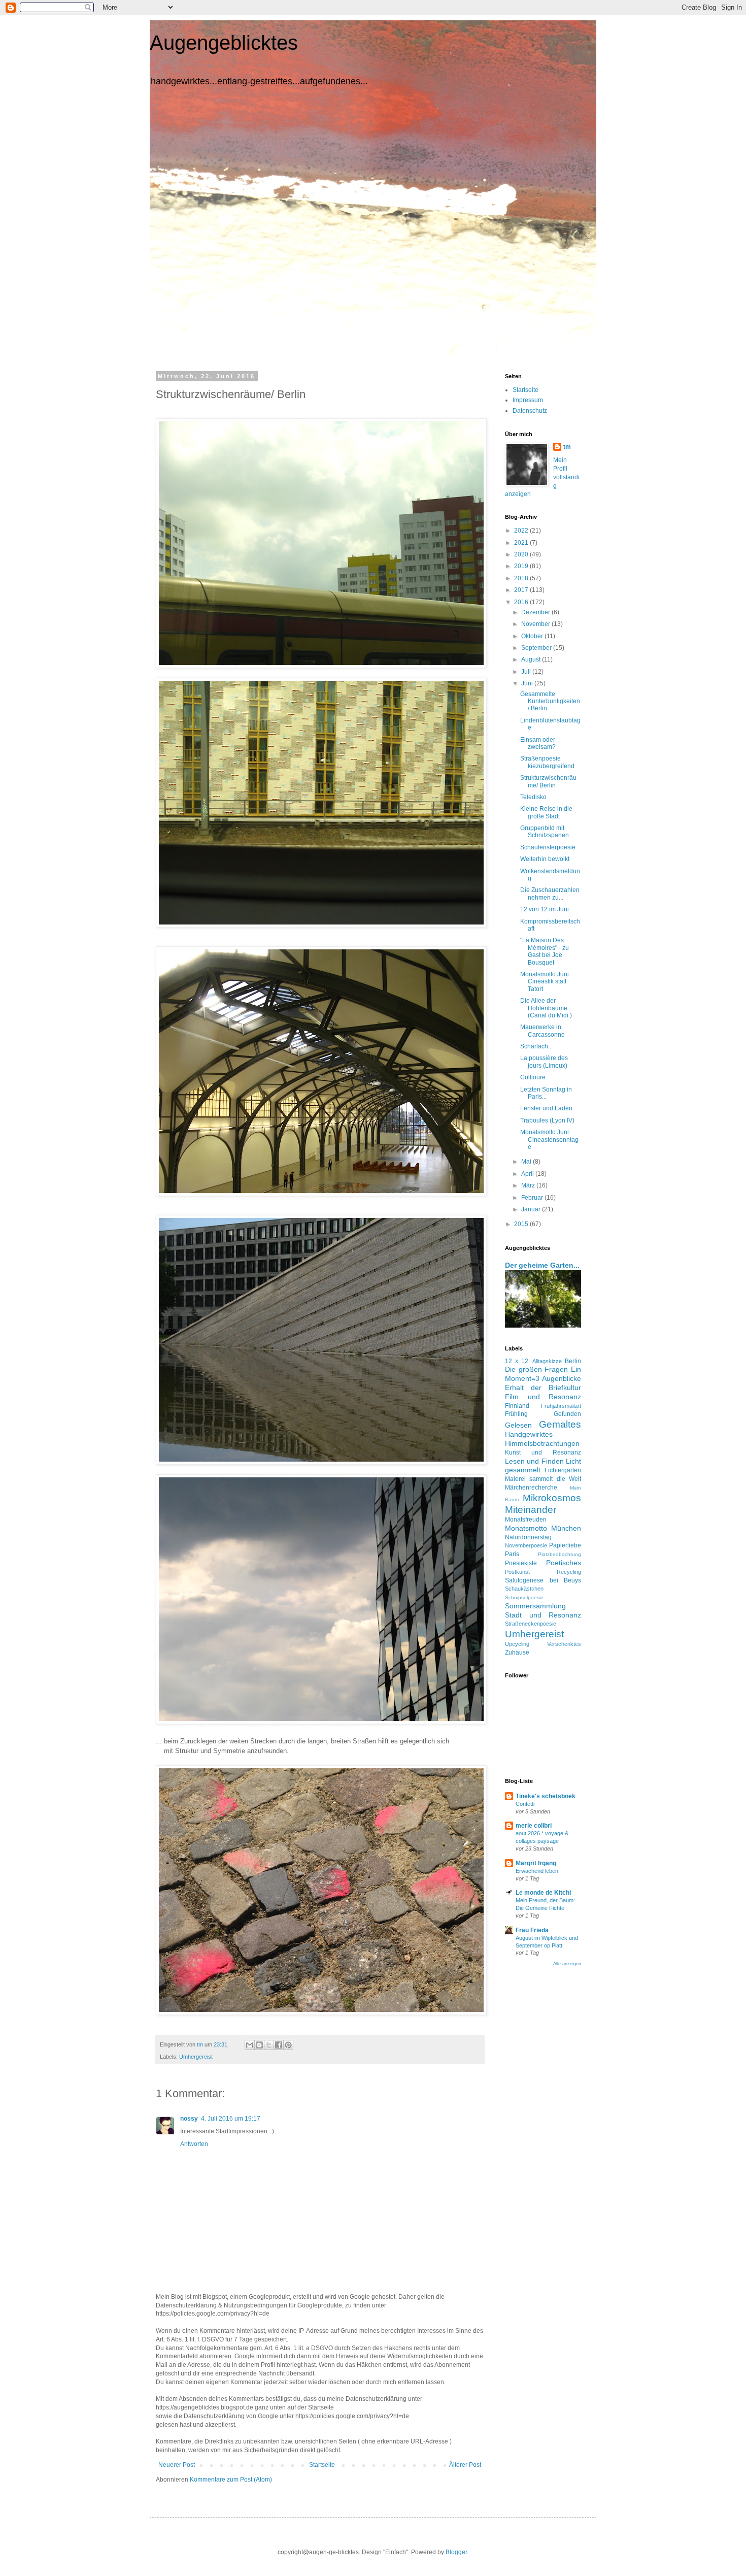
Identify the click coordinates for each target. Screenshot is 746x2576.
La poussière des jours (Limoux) (544, 1062)
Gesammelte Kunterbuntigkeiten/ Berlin (550, 701)
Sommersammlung (535, 1606)
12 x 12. (517, 1361)
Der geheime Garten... (542, 1265)
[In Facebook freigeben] (279, 2045)
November (536, 624)
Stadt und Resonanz (543, 1615)
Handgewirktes (529, 1434)
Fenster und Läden (546, 1108)
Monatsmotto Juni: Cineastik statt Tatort (545, 982)
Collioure (533, 1077)
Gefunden (567, 1414)
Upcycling (517, 1644)
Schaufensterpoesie (548, 847)
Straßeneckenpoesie (531, 1624)
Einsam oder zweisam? (538, 743)
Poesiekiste (521, 1563)
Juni (528, 683)
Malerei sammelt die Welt (543, 1479)
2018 (522, 578)
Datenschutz (530, 411)
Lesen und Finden (534, 1461)
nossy (189, 2119)
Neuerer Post (177, 2465)
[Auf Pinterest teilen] (288, 2045)
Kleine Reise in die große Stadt (546, 812)
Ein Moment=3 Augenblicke (543, 1374)
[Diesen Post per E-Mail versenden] (250, 2045)
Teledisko (533, 797)
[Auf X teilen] (269, 2045)
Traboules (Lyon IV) (547, 1120)
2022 (522, 531)
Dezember (536, 612)
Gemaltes (560, 1424)
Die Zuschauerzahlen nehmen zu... (550, 894)
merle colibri (534, 1826)
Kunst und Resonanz (543, 1452)
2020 (522, 554)
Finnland (517, 1406)
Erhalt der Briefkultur (543, 1388)
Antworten (194, 2144)
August (532, 659)
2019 (522, 566)
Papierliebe (565, 1545)
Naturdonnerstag (528, 1537)
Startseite (322, 2465)
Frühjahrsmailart (561, 1406)
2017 (522, 590)
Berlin (573, 1361)
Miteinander (531, 1510)
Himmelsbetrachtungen (542, 1443)
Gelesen (518, 1425)
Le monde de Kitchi (543, 1893)
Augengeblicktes (224, 43)
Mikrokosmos (552, 1498)
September (537, 648)
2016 (522, 602)
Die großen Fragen (536, 1369)
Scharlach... (536, 1046)
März (529, 1185)
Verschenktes (564, 1644)
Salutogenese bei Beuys (543, 1580)
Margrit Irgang (536, 1863)
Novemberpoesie (526, 1545)
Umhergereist (196, 2057)
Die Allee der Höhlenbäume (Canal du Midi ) (546, 1008)
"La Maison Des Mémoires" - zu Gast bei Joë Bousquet (545, 951)
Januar (532, 1209)
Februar (533, 1198)
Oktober (533, 636)
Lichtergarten (563, 1470)
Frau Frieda (532, 1930)
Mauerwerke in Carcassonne (542, 1031)
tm (567, 447)
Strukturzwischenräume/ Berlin (548, 781)
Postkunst (517, 1572)
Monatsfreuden (526, 1520)
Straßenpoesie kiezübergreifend (547, 762)
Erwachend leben (537, 1871)
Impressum (528, 400)
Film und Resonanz (543, 1397)
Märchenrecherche (531, 1488)
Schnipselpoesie (524, 1597)
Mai (527, 1162)
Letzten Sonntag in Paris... (546, 1093)
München (566, 1528)
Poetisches (564, 1563)
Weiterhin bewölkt (545, 859)
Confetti (525, 1804)
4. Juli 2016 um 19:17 (231, 2119)
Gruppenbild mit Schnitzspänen (545, 832)
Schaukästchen (524, 1589)
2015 (522, 1224)
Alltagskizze (547, 1361)
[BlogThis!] (259, 2045)
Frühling (516, 1414)
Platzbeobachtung (560, 1554)
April (528, 1174)
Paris (512, 1554)
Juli (527, 672)
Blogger (456, 2552)
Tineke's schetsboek (546, 1796)
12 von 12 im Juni (545, 909)
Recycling (569, 1572)
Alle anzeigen (567, 1964)
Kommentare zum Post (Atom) (231, 2480)
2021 (522, 543)
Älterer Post (465, 2465)
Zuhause (517, 1653)
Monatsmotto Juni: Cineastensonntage (549, 1140)
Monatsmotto (526, 1528)
